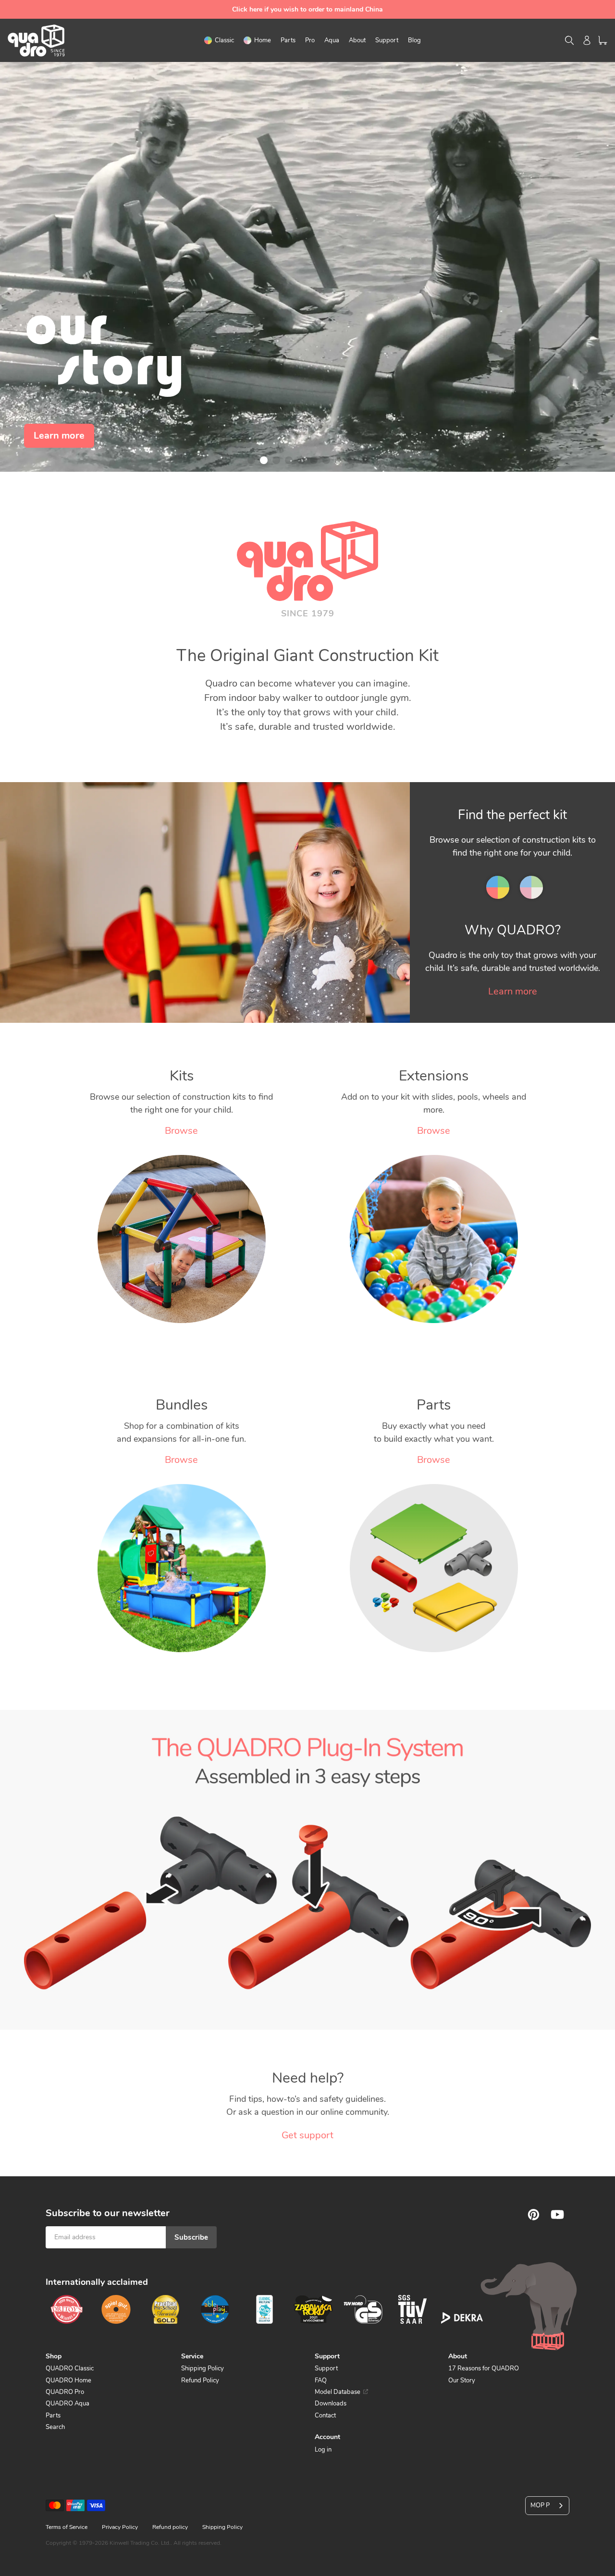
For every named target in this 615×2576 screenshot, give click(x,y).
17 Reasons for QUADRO (484, 2368)
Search (55, 2427)
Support (326, 2368)
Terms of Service (67, 2527)
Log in (323, 2450)
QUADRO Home (68, 2380)
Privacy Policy (120, 2527)
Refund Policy (200, 2380)
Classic (496, 878)
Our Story (462, 2380)
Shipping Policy (203, 2368)
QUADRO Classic (70, 2368)
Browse (181, 1131)
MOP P (540, 2505)
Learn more (513, 991)
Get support (307, 2135)
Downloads (331, 2404)
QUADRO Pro (65, 2392)
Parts (53, 2416)
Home (529, 878)
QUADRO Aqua (68, 2404)
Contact (325, 2416)
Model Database (338, 2392)
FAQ (321, 2380)
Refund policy (170, 2527)
